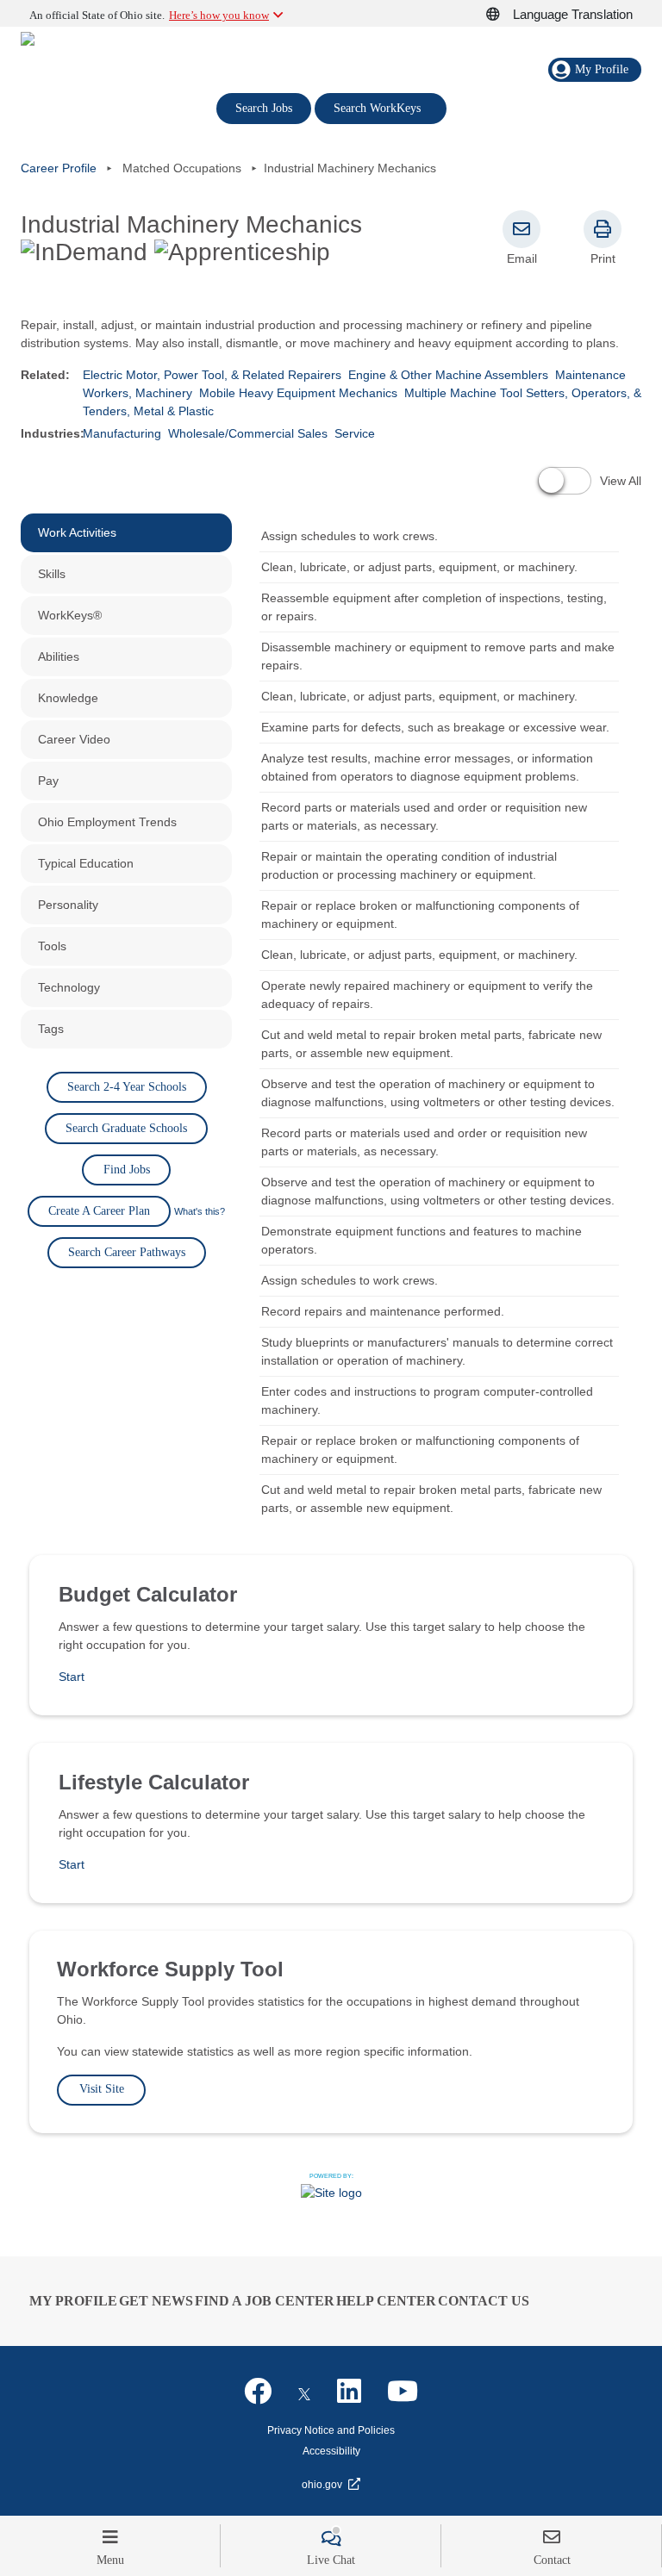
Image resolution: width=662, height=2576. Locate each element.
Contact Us (484, 2301)
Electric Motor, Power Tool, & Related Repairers (212, 375)
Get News (156, 2301)
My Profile (73, 2301)
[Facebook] (258, 2392)
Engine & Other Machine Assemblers (448, 375)
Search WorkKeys (381, 107)
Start (72, 1677)
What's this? (200, 1211)
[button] (503, 15)
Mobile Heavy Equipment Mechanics (298, 393)
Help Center (386, 2301)
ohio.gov (322, 2485)
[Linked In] (349, 2392)
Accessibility (331, 2451)
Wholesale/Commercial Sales (248, 433)
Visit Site (102, 2089)
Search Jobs (264, 108)
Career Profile (59, 168)
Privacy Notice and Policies (331, 2430)
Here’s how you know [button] (219, 15)
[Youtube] (403, 2392)
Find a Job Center (265, 2301)
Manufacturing (122, 433)
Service (355, 433)
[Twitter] (304, 2392)
